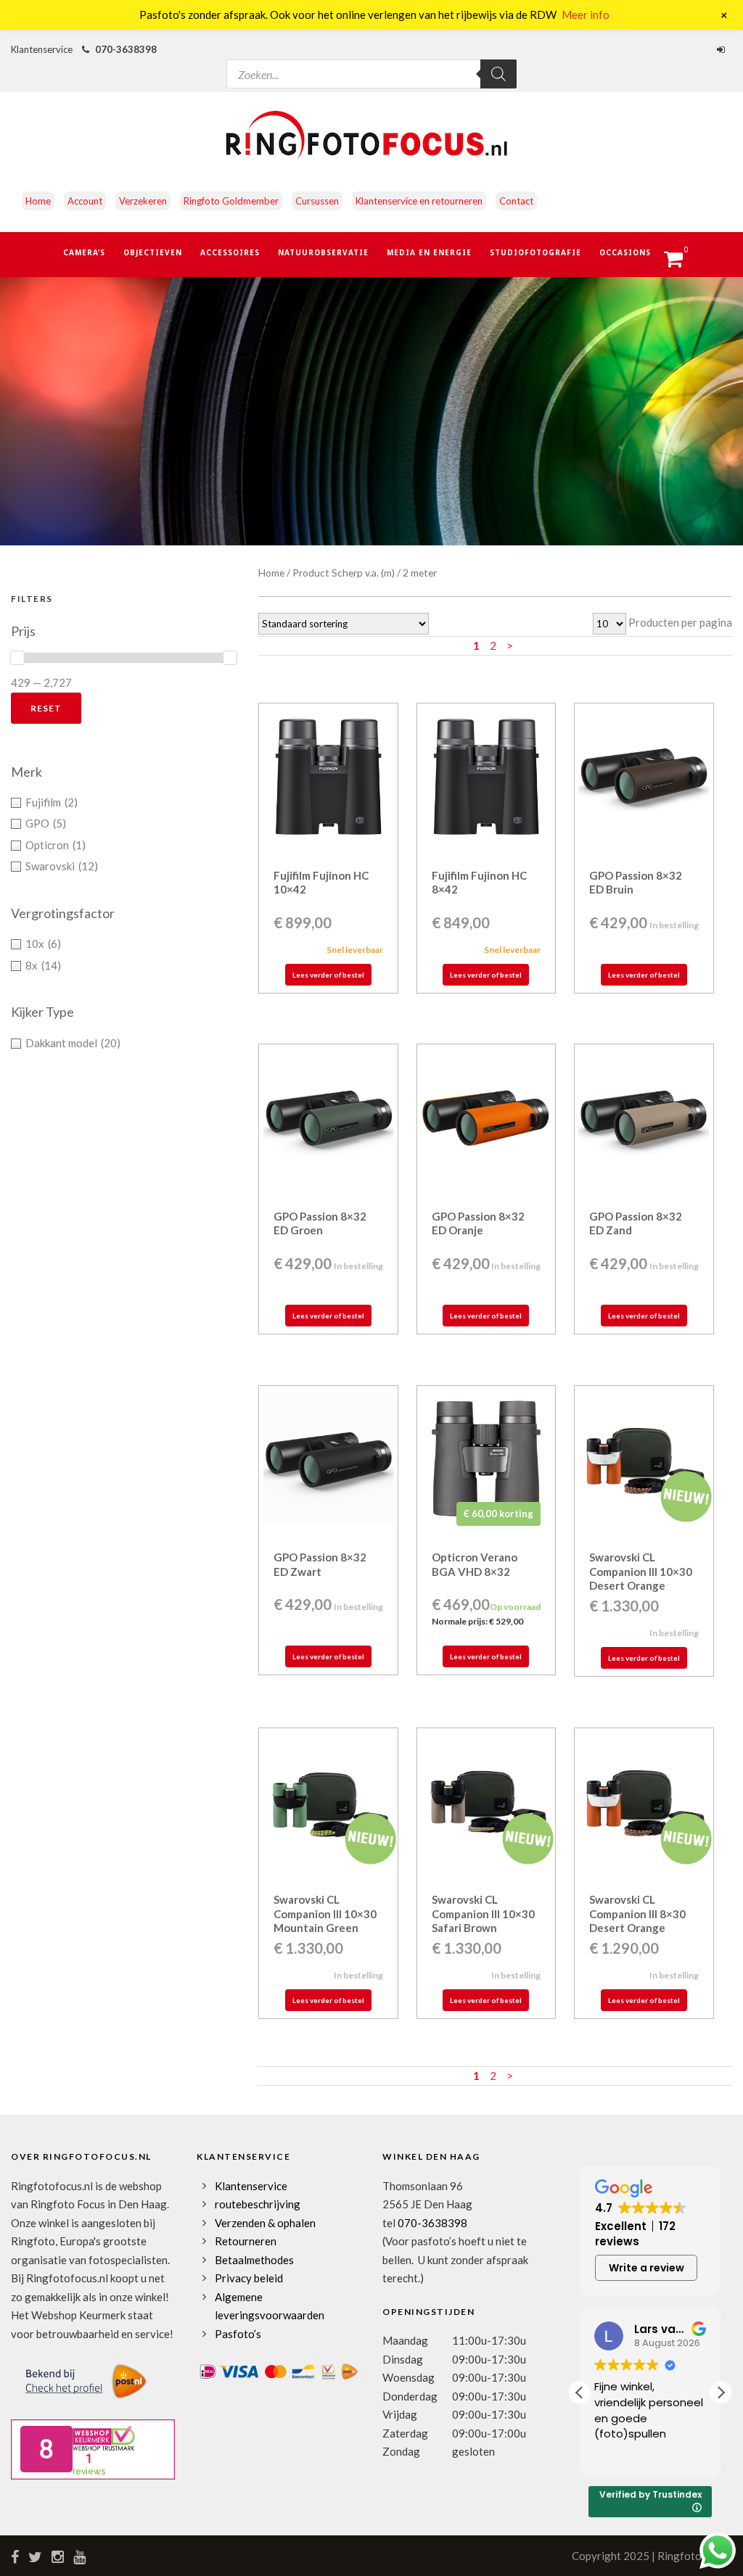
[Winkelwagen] (680, 263)
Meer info (586, 15)
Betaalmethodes (254, 2260)
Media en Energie (429, 252)
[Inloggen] (723, 49)
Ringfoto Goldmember (231, 201)
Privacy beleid (249, 2278)
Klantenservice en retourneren (419, 201)
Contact (516, 201)
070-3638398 (126, 49)
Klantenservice (251, 2186)
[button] (721, 2393)
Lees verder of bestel (328, 975)
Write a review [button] (646, 2268)
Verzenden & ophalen (265, 2223)
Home (38, 201)
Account (85, 201)
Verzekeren (143, 201)
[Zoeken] (498, 74)
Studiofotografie (535, 252)
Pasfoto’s (238, 2334)
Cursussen (317, 201)
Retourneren (246, 2241)
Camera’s (84, 252)
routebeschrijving (258, 2204)
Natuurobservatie (323, 252)
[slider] (17, 658)
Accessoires (230, 252)
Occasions (625, 252)
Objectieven (153, 252)
